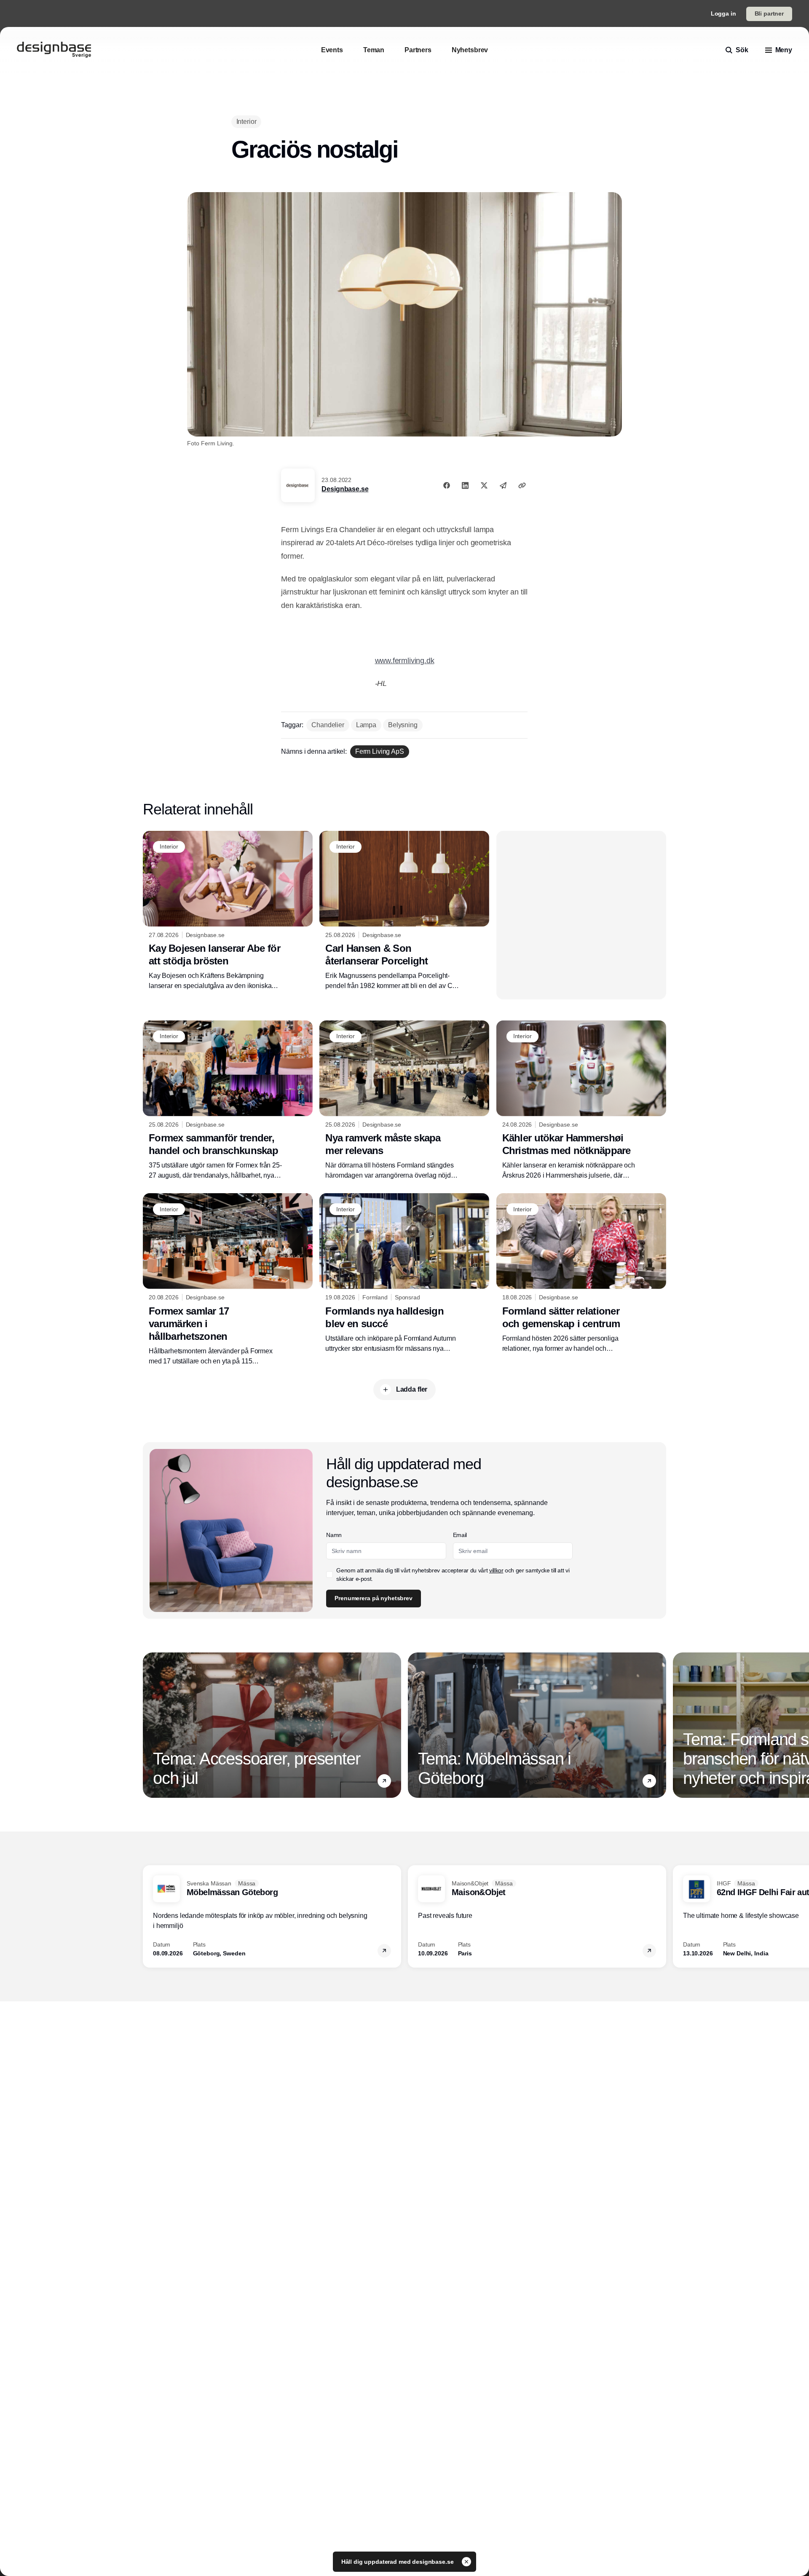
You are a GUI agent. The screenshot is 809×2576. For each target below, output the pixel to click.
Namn (334, 1535)
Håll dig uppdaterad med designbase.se (398, 2562)
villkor (496, 1570)
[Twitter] (484, 485)
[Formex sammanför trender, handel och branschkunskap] (228, 1101)
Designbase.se (345, 489)
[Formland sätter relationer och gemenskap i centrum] (581, 1273)
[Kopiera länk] (522, 485)
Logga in (723, 13)
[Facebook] (447, 485)
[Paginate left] (150, 1725)
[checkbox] (329, 1575)
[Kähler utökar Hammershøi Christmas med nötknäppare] (581, 1101)
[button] (384, 1781)
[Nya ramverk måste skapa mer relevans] (404, 1101)
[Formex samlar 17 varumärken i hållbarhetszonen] (228, 1280)
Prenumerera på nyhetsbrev (374, 1598)
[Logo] (54, 50)
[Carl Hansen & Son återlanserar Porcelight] (404, 911)
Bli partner (769, 13)
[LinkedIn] (465, 485)
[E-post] (503, 485)
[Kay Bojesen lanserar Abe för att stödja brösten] (228, 911)
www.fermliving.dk (405, 661)
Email (460, 1535)
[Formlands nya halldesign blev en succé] (404, 1273)
